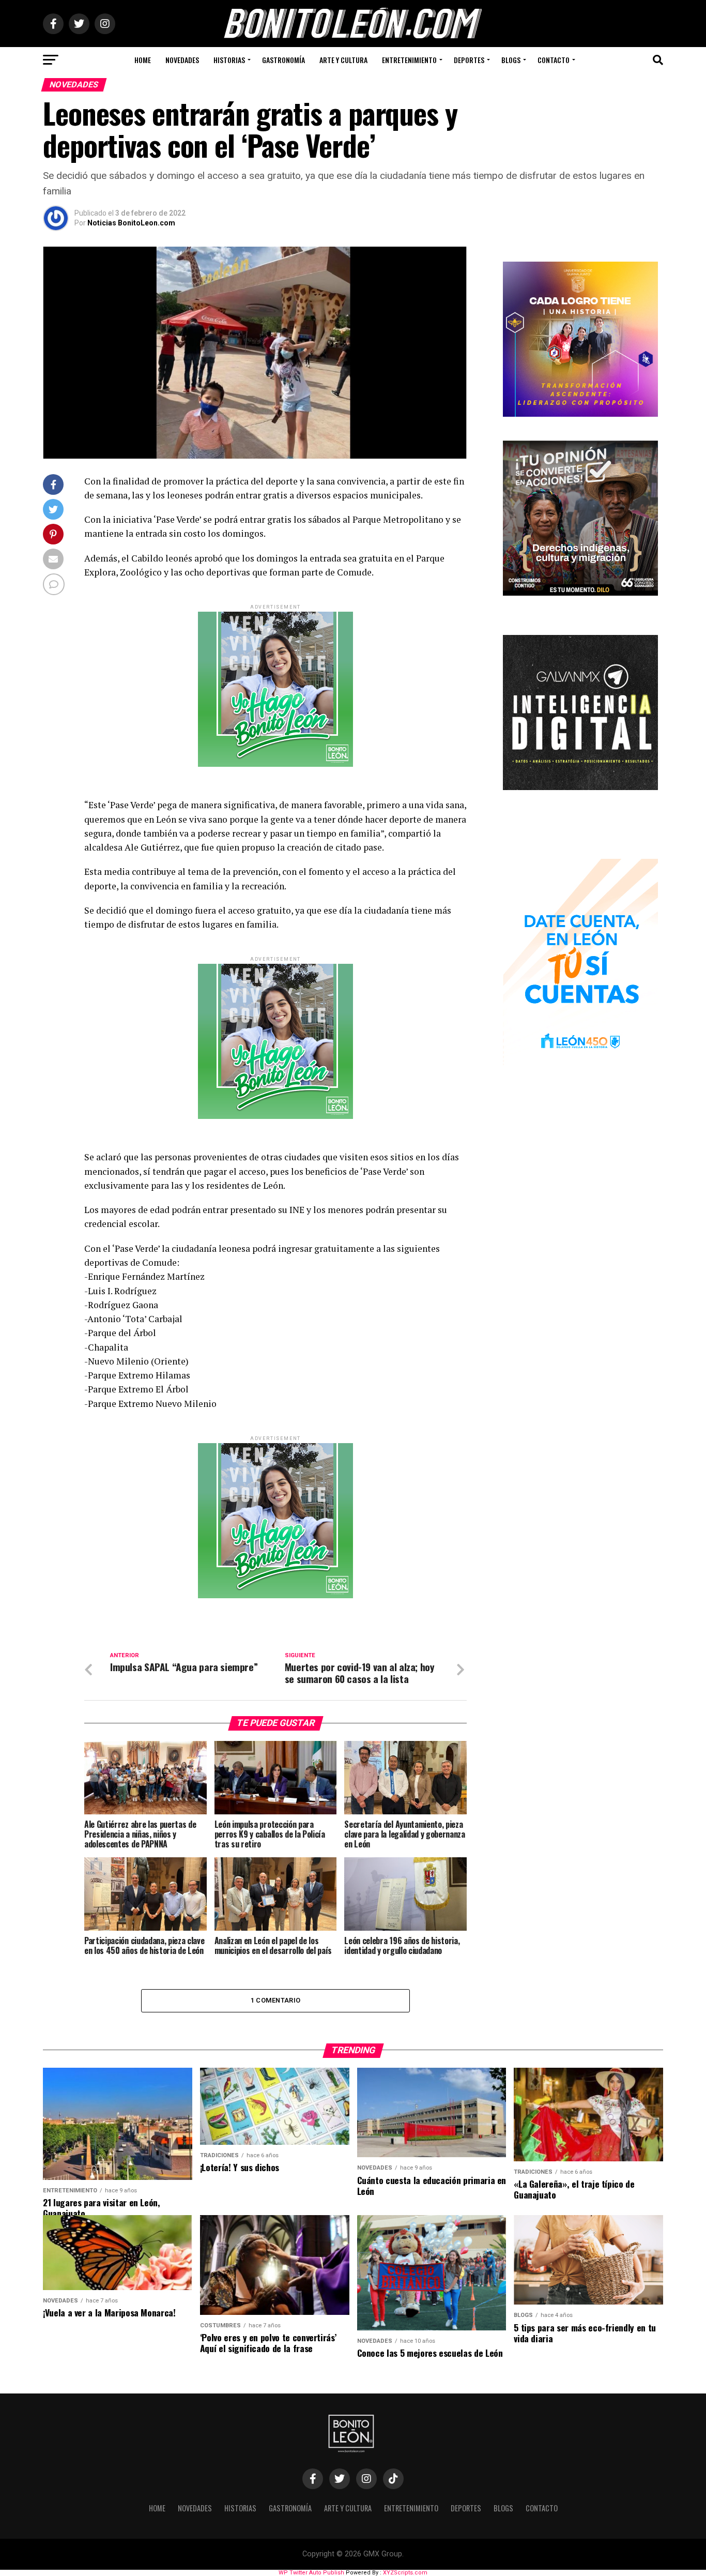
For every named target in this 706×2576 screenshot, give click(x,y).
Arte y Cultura (343, 60)
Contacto (554, 60)
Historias (229, 60)
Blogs (511, 60)
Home (143, 60)
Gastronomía (283, 60)
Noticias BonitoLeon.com (131, 223)
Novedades (182, 60)
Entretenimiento (409, 60)
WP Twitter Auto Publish (311, 2573)
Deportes (469, 60)
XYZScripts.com (405, 2573)
